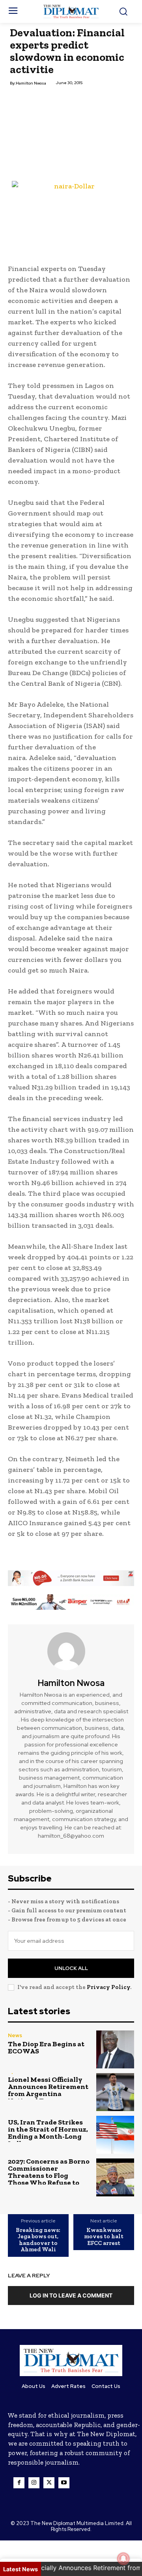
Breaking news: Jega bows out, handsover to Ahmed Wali (38, 2240)
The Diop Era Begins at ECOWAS (46, 2047)
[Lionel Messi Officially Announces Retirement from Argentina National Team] (115, 2092)
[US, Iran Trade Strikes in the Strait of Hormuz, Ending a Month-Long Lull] (115, 2135)
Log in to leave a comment (71, 2295)
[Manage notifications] (123, 2559)
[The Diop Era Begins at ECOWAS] (115, 2049)
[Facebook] (19, 2483)
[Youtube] (64, 2483)
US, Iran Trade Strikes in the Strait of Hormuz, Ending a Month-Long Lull (48, 2133)
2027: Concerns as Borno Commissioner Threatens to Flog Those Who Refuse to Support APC (49, 2175)
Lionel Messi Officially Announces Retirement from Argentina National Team (48, 2090)
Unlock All (71, 1968)
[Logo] (71, 11)
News (15, 2035)
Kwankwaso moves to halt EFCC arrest (104, 2237)
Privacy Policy (108, 1987)
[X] (49, 2483)
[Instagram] (34, 2483)
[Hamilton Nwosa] (71, 1651)
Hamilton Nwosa (31, 83)
